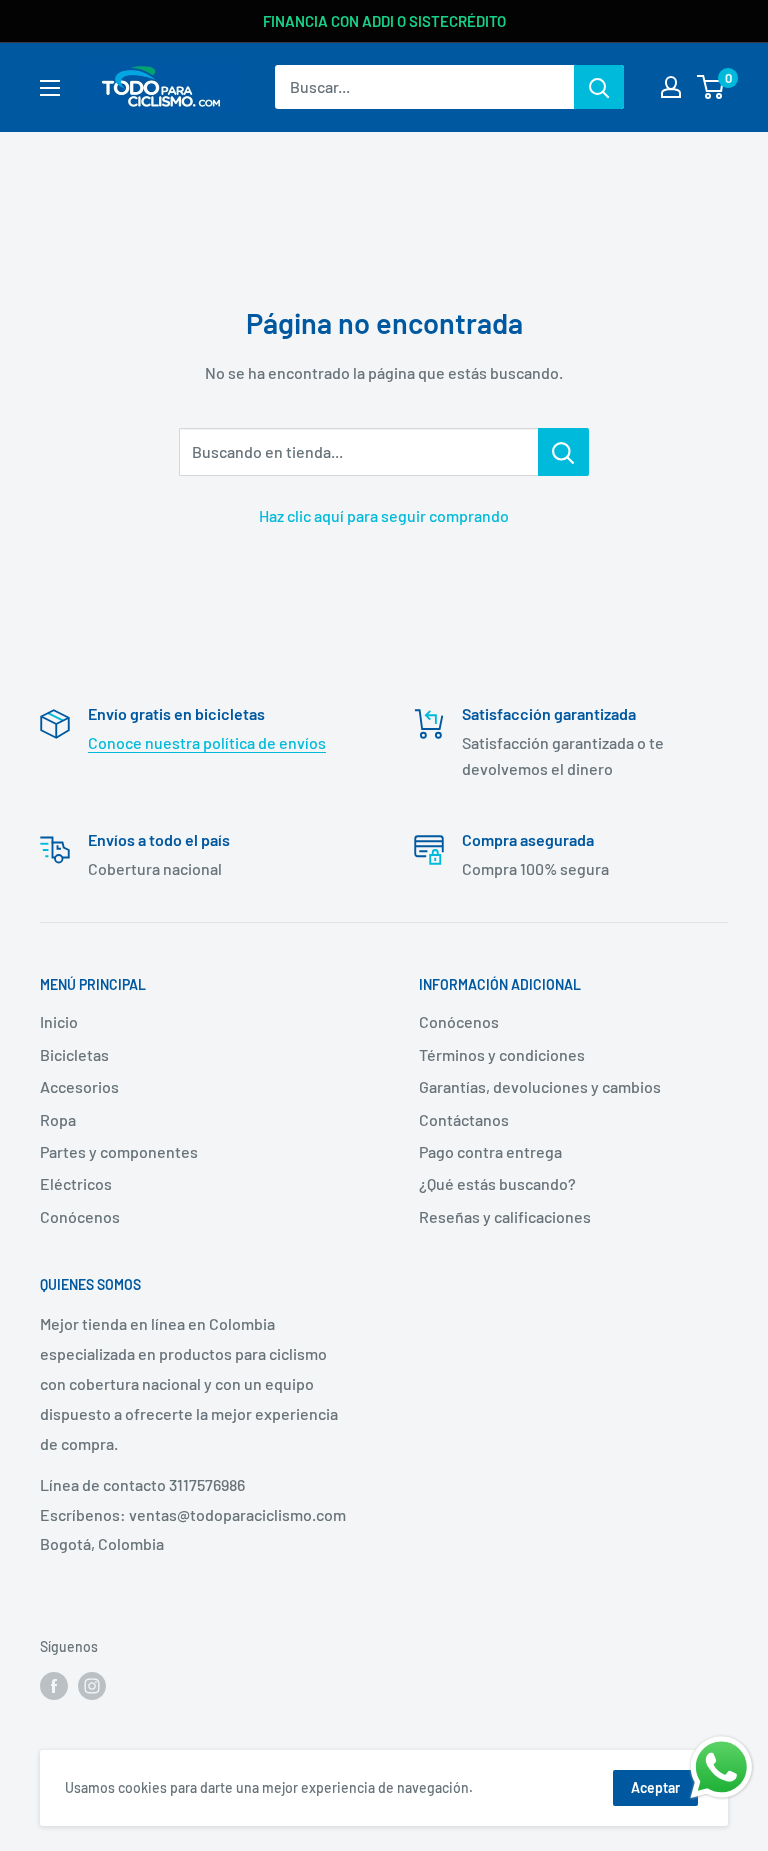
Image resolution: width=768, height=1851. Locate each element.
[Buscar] (599, 87)
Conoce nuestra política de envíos (207, 742)
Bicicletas (74, 1054)
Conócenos (80, 1216)
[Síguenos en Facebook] (54, 1686)
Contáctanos (464, 1119)
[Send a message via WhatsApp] (721, 1767)
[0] (711, 87)
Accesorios (79, 1086)
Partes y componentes (119, 1151)
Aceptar (655, 1787)
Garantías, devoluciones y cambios (540, 1086)
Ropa (58, 1119)
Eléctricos (76, 1183)
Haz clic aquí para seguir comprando (384, 515)
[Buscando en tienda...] (563, 452)
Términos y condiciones (502, 1054)
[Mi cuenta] (671, 87)
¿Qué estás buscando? (497, 1183)
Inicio (59, 1021)
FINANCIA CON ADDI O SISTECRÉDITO (384, 21)
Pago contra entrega (490, 1151)
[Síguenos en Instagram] (92, 1686)
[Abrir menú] (50, 88)
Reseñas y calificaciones (505, 1216)
